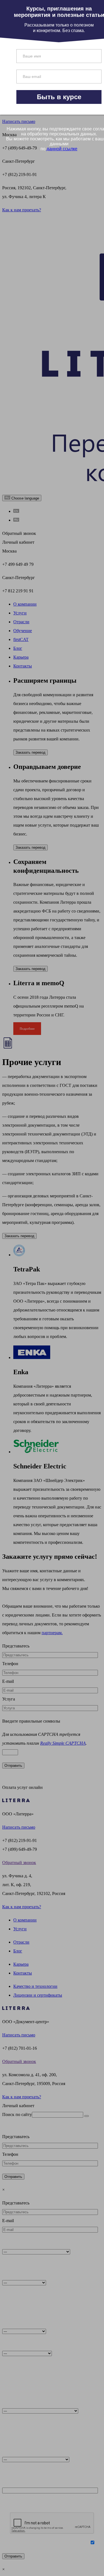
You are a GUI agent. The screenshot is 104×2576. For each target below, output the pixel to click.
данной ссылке (62, 149)
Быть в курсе (59, 97)
